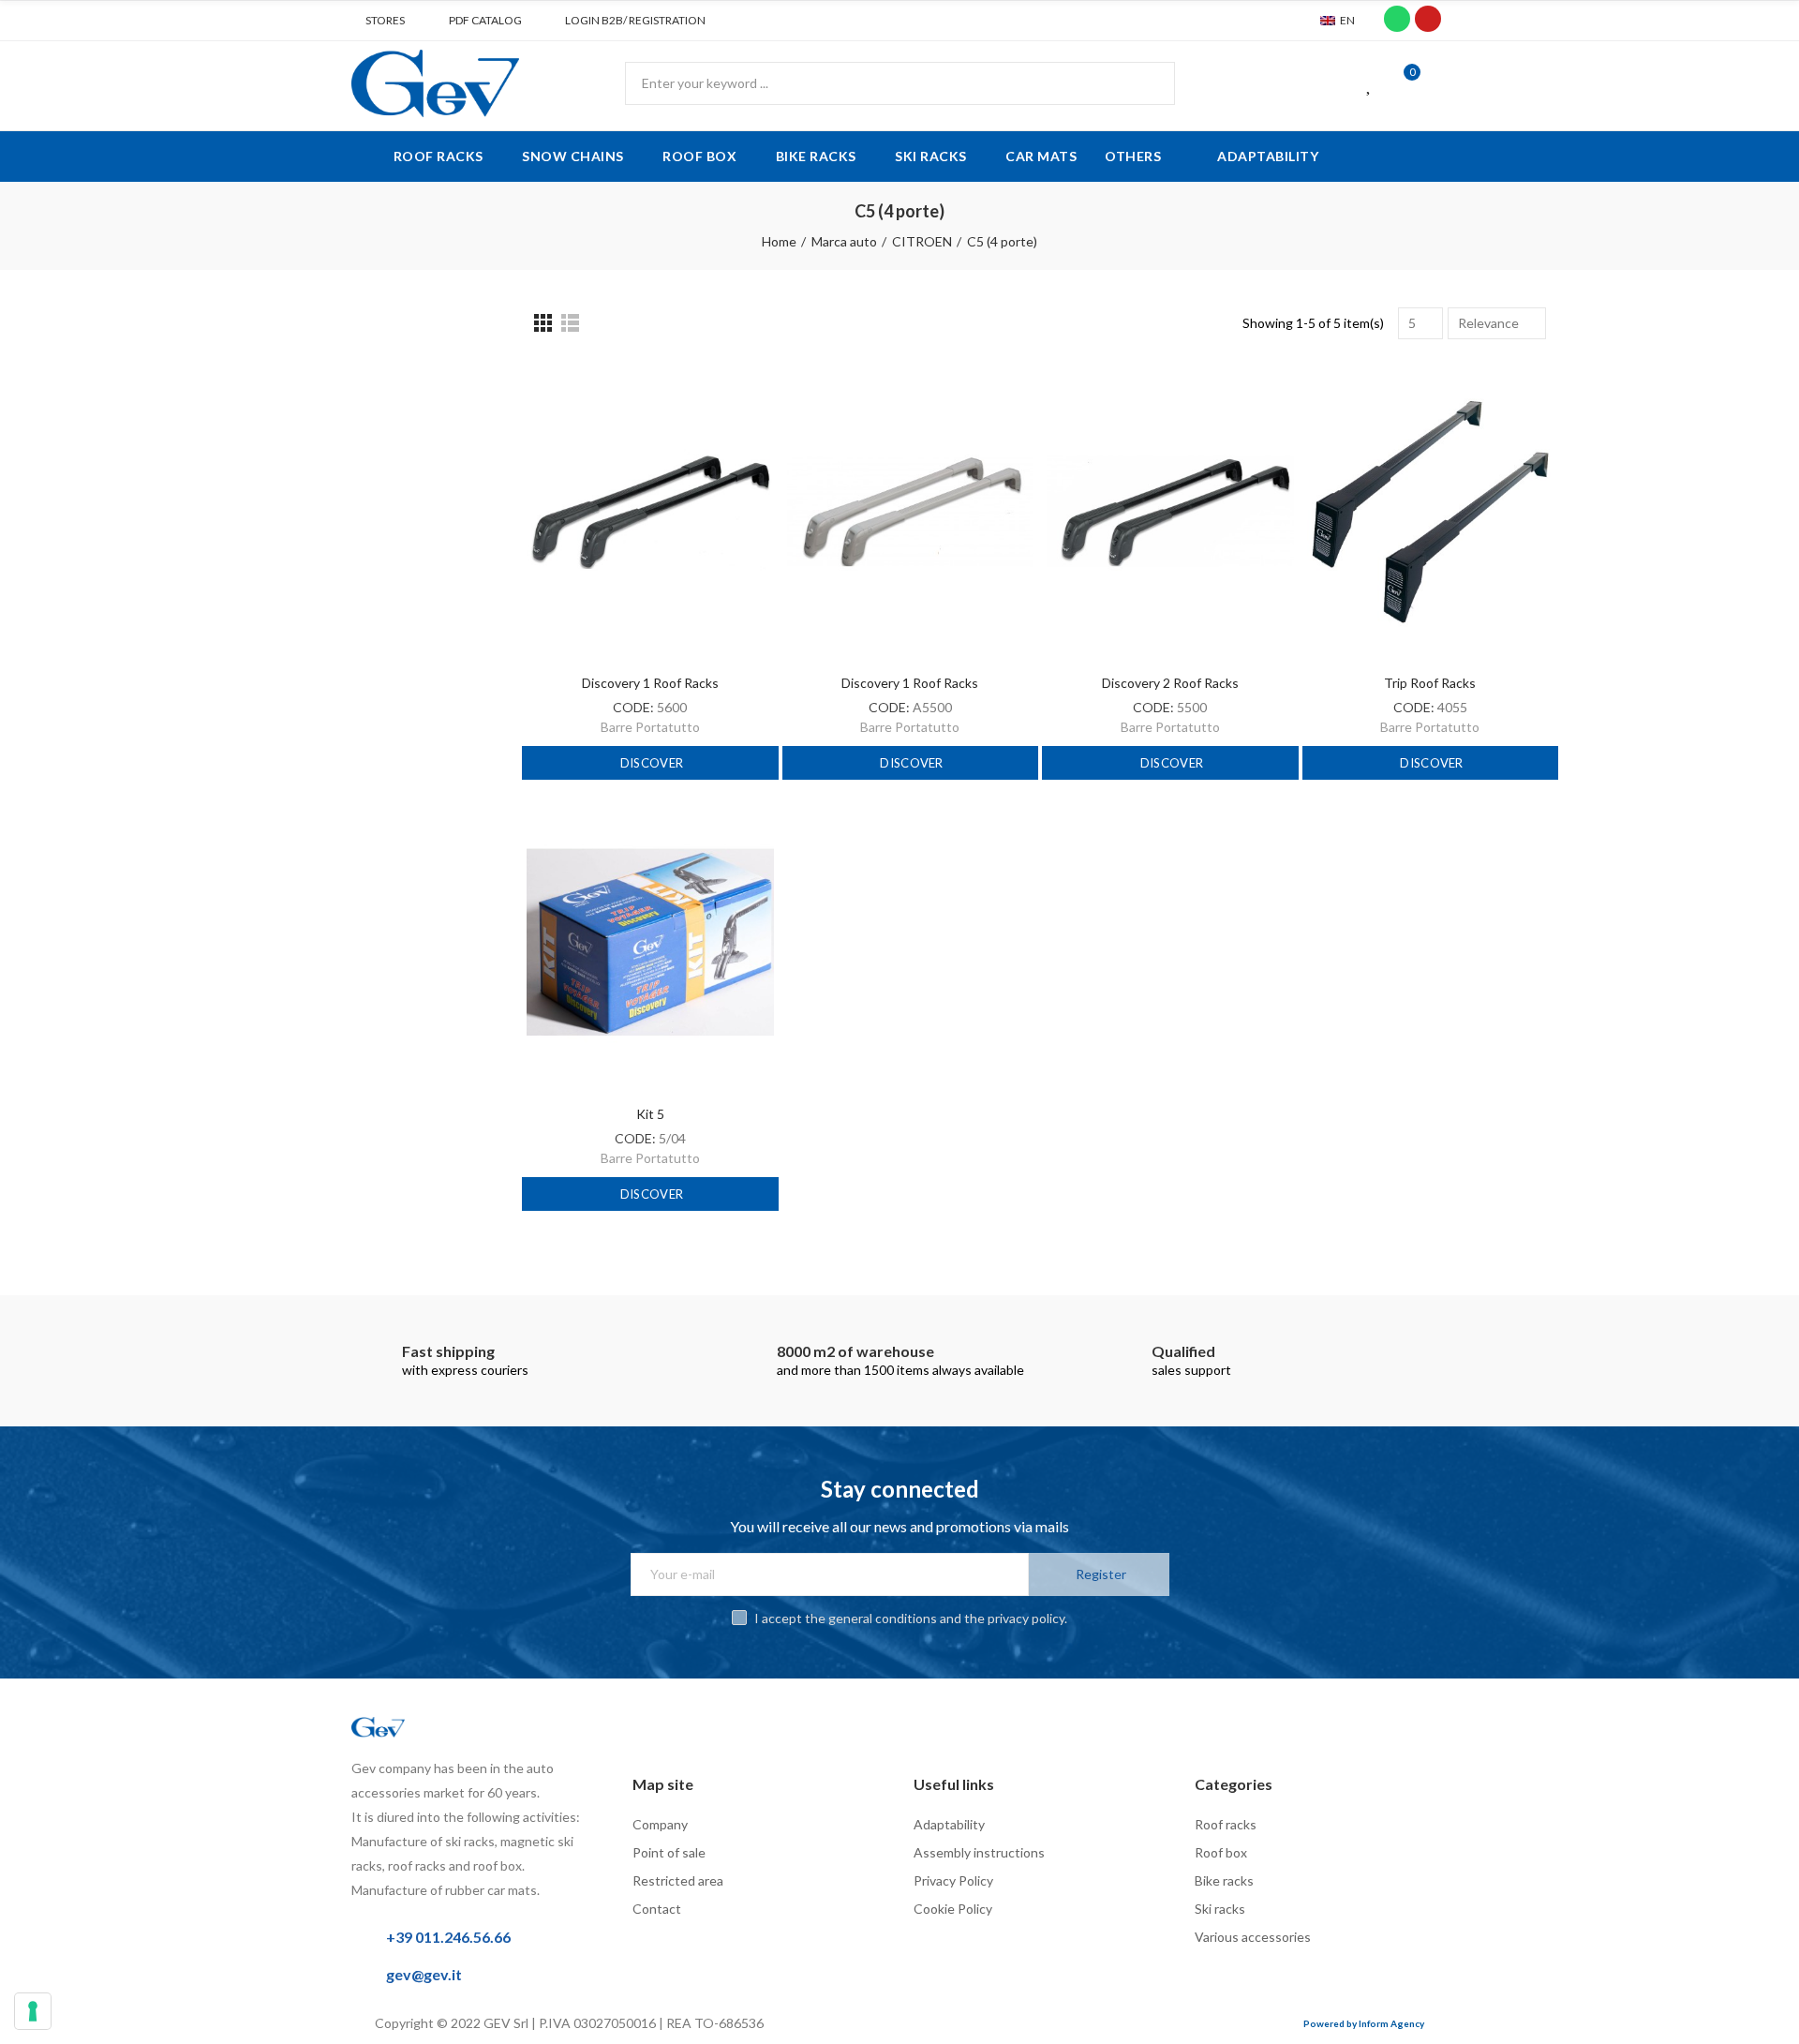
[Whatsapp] (1397, 19)
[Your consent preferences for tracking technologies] (33, 2011)
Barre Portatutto (650, 727)
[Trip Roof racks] (1431, 511)
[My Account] (1438, 83)
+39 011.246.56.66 (448, 1937)
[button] (378, 21)
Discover (651, 763)
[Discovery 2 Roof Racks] (1170, 511)
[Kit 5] (650, 942)
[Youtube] (1428, 19)
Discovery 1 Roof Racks (650, 683)
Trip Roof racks (1430, 683)
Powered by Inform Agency (1364, 2023)
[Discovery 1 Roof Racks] (650, 511)
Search (1145, 83)
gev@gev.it (424, 1974)
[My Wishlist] (1370, 83)
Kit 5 (650, 1114)
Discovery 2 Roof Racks (1170, 683)
